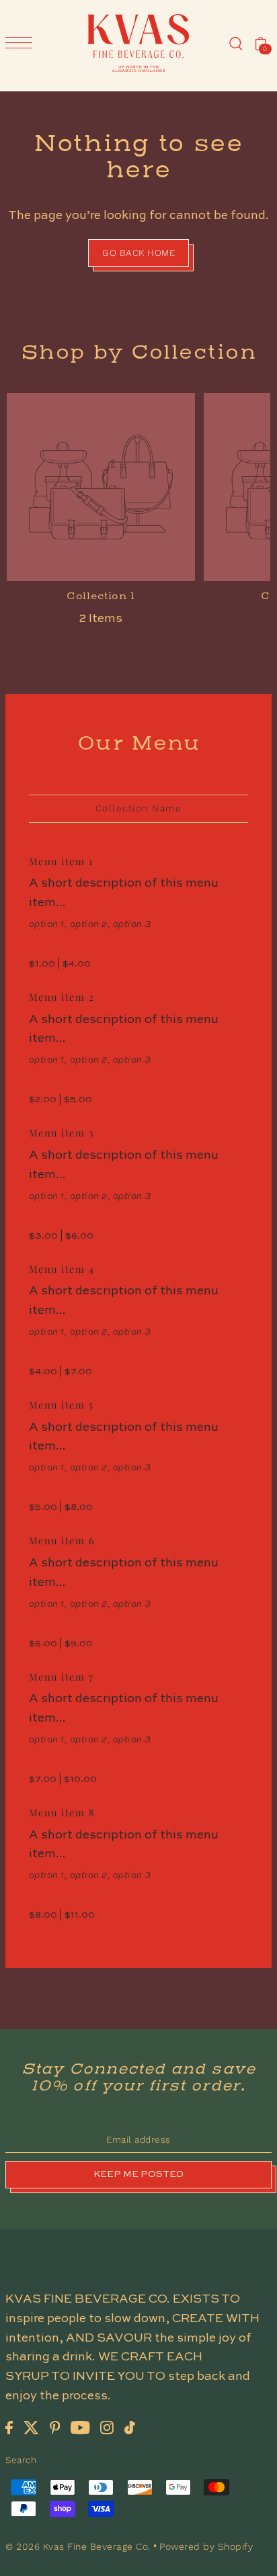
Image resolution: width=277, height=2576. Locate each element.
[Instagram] (107, 2427)
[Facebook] (9, 2427)
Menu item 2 (62, 997)
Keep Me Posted (138, 2175)
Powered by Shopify (206, 2546)
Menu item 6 (62, 1540)
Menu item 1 (61, 861)
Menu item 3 (62, 1132)
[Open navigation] (22, 43)
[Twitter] (31, 2427)
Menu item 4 (62, 1269)
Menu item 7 (62, 1677)
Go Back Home (138, 253)
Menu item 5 (62, 1405)
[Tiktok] (130, 2427)
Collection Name (139, 808)
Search (21, 2460)
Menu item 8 (62, 1812)
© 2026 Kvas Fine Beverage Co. (79, 2546)
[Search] (236, 43)
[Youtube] (80, 2427)
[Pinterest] (55, 2427)
